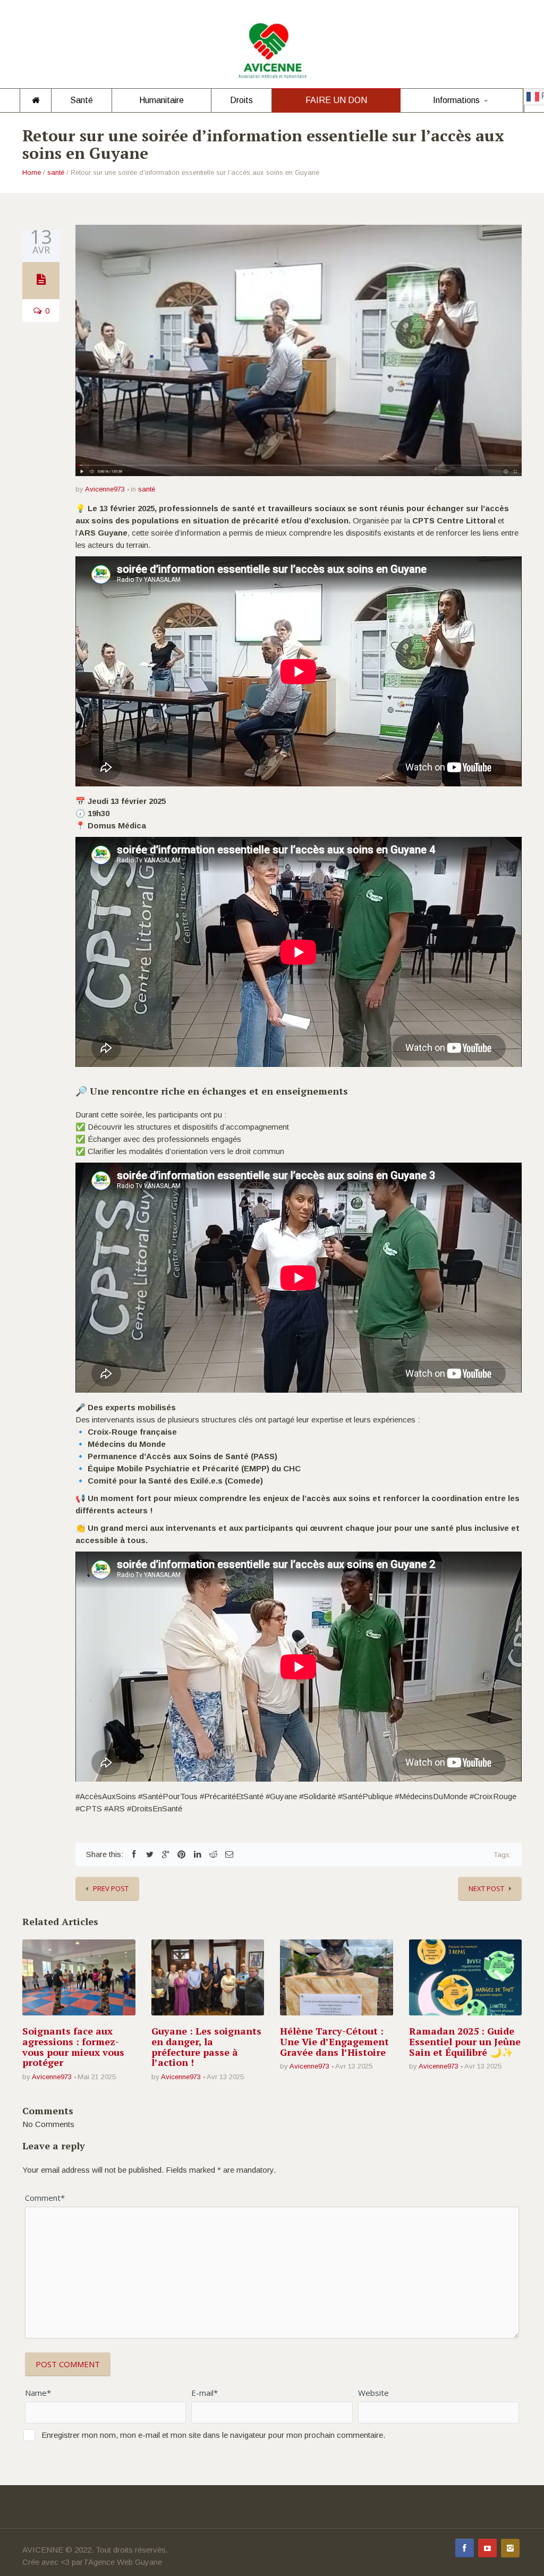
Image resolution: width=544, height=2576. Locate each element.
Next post (486, 1888)
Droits (241, 100)
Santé (82, 100)
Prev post (111, 1888)
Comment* (45, 2198)
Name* (38, 2393)
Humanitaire (161, 100)
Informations (456, 100)
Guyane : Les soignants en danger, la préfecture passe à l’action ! (206, 2047)
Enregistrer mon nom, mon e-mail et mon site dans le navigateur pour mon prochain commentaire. (213, 2435)
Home (32, 172)
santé (56, 172)
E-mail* (205, 2393)
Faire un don (336, 100)
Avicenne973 (105, 489)
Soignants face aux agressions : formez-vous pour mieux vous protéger (73, 2047)
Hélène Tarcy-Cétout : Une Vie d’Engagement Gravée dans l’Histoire (334, 2041)
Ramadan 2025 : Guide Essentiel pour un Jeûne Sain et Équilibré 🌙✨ (465, 2041)
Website (373, 2393)
